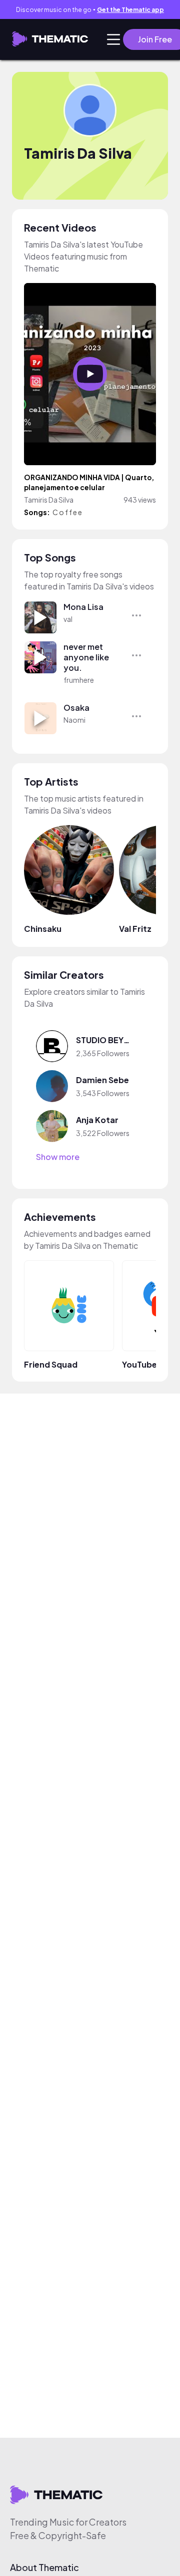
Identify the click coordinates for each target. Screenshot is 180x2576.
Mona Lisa (83, 607)
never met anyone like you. (86, 657)
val (68, 619)
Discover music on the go (90, 10)
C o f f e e (67, 512)
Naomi (74, 720)
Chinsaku (43, 929)
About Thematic (44, 2568)
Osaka (76, 708)
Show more (58, 1157)
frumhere (79, 680)
